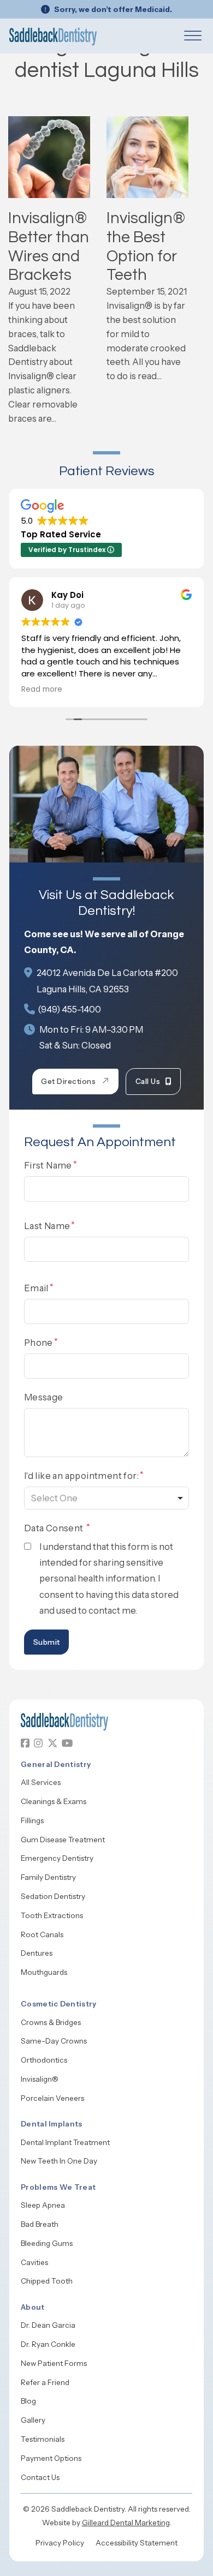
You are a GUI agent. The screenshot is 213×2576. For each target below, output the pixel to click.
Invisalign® (40, 2079)
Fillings (32, 1820)
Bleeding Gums (47, 2243)
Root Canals (42, 1934)
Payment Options (51, 2458)
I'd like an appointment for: (81, 1476)
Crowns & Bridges (51, 2022)
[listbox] (106, 1498)
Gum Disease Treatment (63, 1840)
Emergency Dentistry (57, 1858)
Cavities (34, 2262)
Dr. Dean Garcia (48, 2325)
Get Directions (68, 1081)
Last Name (47, 1226)
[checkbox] (28, 1546)
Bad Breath (40, 2224)
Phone (39, 1343)
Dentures (37, 1953)
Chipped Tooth (47, 2281)
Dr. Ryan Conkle (48, 2344)
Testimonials (43, 2439)
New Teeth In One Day (59, 2161)
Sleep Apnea (43, 2205)
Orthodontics (44, 2060)
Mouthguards (44, 1972)
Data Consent (55, 1528)
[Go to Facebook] (25, 1743)
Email (36, 1288)
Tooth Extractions (52, 1915)
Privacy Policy (60, 2543)
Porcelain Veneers (52, 2098)
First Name (48, 1165)
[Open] (193, 36)
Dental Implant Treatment (65, 2142)
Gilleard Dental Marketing (126, 2523)
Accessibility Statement (137, 2543)
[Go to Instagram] (38, 1743)
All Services (41, 1782)
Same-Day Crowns (54, 2041)
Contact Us (40, 2477)
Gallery (33, 2420)
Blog (28, 2401)
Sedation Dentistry (53, 1896)
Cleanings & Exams (54, 1801)
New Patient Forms (54, 2363)
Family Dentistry (48, 1877)
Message (44, 1397)
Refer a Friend (45, 2382)
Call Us (148, 1081)
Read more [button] (42, 690)
